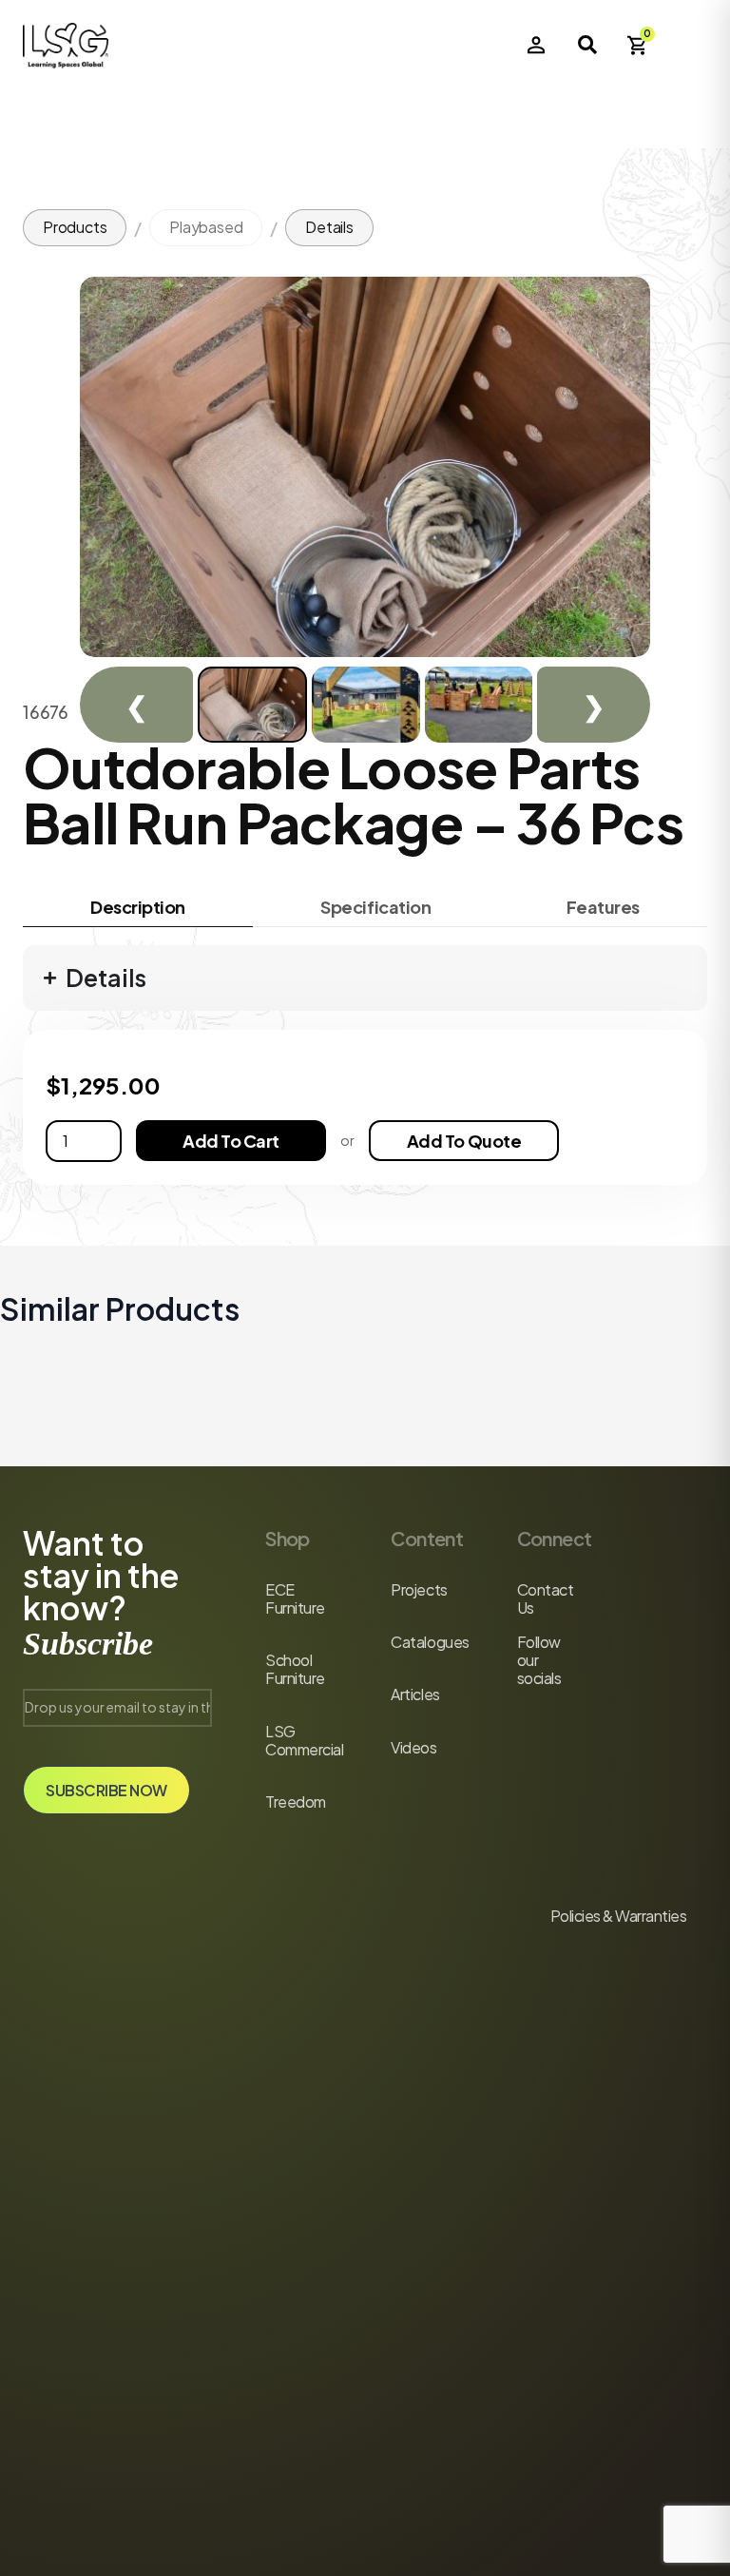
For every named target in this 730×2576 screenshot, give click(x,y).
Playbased (206, 227)
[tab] (138, 907)
